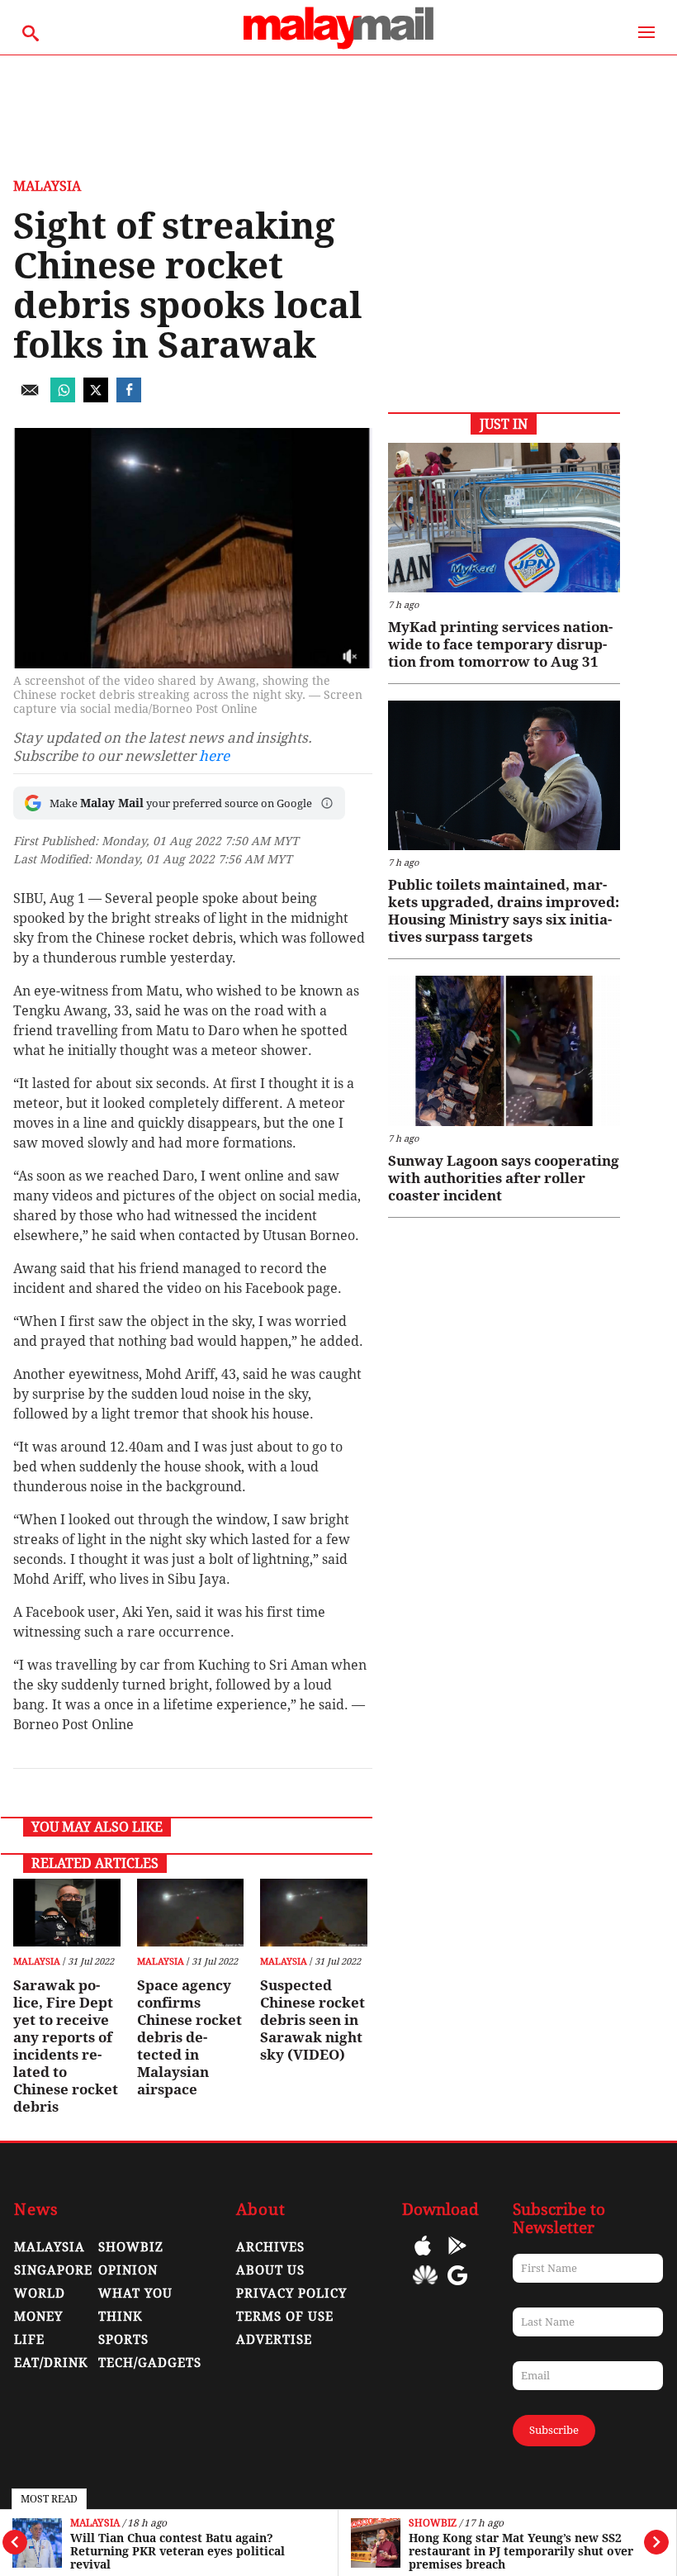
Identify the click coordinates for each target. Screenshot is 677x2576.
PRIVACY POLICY (291, 2293)
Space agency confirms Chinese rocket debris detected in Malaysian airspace (189, 2037)
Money (38, 2317)
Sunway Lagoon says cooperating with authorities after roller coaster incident (504, 1178)
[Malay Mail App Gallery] (425, 2287)
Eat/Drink (51, 2363)
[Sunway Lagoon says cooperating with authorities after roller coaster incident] (504, 1050)
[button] (327, 803)
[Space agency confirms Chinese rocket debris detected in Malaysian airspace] (190, 1913)
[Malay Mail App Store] (423, 2258)
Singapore (53, 2270)
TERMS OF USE (285, 2317)
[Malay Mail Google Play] (457, 2258)
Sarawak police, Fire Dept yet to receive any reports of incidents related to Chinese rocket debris (66, 2046)
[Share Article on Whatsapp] (63, 398)
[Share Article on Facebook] (129, 398)
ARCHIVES (270, 2247)
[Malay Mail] (338, 47)
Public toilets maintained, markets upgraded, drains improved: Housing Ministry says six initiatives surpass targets (504, 911)
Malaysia (95, 2524)
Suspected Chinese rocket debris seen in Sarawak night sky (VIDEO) (312, 2020)
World (40, 2293)
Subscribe (554, 2430)
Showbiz (433, 2524)
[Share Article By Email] (30, 398)
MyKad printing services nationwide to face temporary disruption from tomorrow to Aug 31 (500, 644)
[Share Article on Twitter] (96, 398)
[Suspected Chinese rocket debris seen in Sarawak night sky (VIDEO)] (313, 1913)
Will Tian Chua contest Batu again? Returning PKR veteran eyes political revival (178, 2551)
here (214, 756)
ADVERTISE (274, 2340)
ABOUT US (270, 2270)
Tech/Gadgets (150, 2363)
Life (29, 2340)
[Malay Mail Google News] (457, 2287)
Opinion (128, 2270)
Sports (123, 2340)
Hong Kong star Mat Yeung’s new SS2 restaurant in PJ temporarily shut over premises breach (521, 2551)
